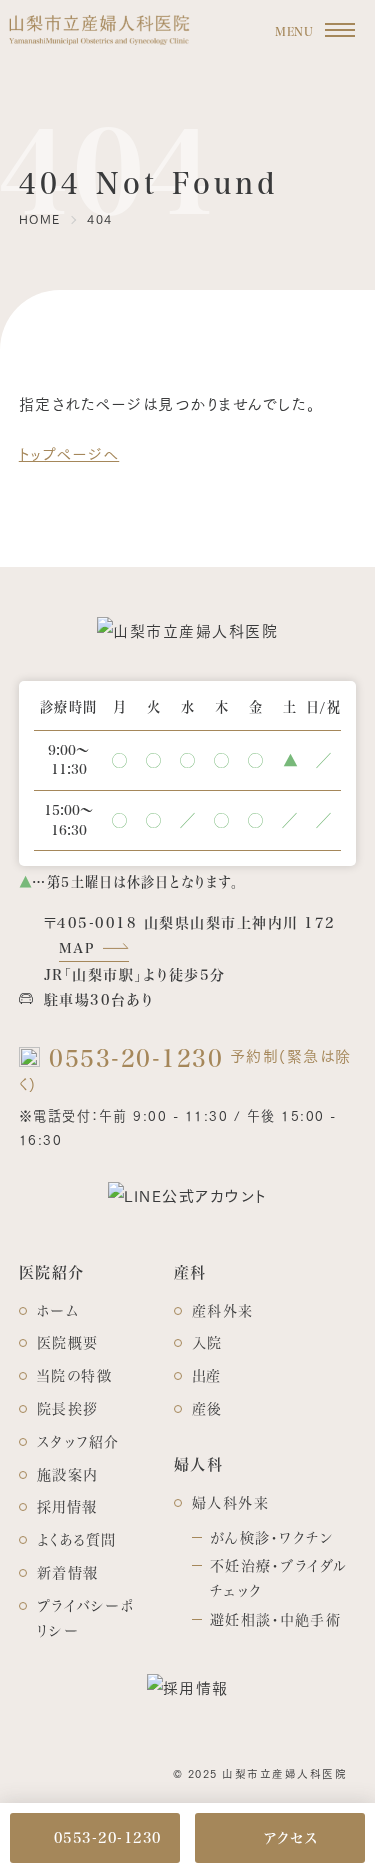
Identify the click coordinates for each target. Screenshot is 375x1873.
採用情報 (67, 1506)
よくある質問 (77, 1539)
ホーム (58, 1310)
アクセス (291, 1837)
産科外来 (223, 1310)
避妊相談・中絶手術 (276, 1619)
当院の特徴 (75, 1375)
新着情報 (68, 1572)
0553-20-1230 (132, 1057)
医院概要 (68, 1342)
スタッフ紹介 (78, 1441)
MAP (77, 948)
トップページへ (69, 453)
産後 (207, 1408)
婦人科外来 (231, 1502)
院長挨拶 (68, 1408)
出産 (207, 1375)
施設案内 (67, 1474)
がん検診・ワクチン (272, 1537)
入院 (207, 1342)
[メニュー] (340, 30)
